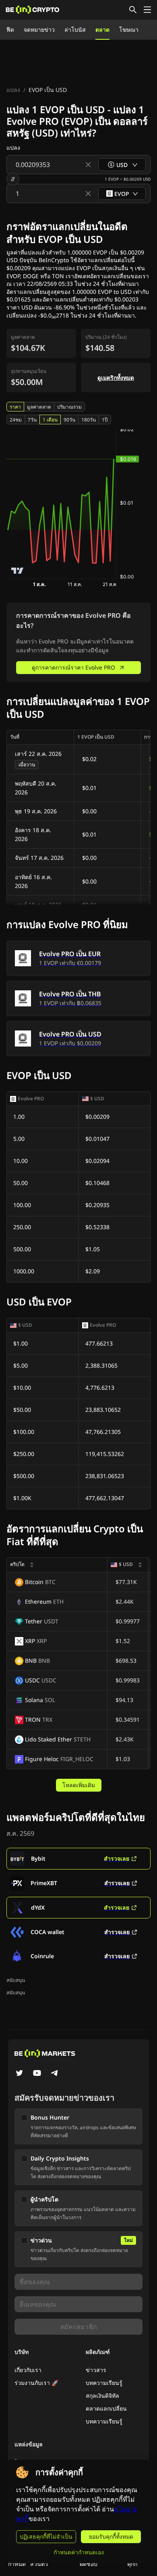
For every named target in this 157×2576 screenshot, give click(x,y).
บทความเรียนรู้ (104, 2383)
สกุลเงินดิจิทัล (102, 2396)
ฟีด (10, 30)
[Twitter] (19, 2074)
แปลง (13, 90)
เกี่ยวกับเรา (28, 2370)
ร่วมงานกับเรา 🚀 (36, 2383)
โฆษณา (129, 30)
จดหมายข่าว (39, 30)
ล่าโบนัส (75, 30)
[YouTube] (37, 2074)
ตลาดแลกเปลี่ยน (106, 2408)
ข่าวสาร (96, 2370)
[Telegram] (55, 2074)
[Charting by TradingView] (18, 571)
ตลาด (102, 30)
